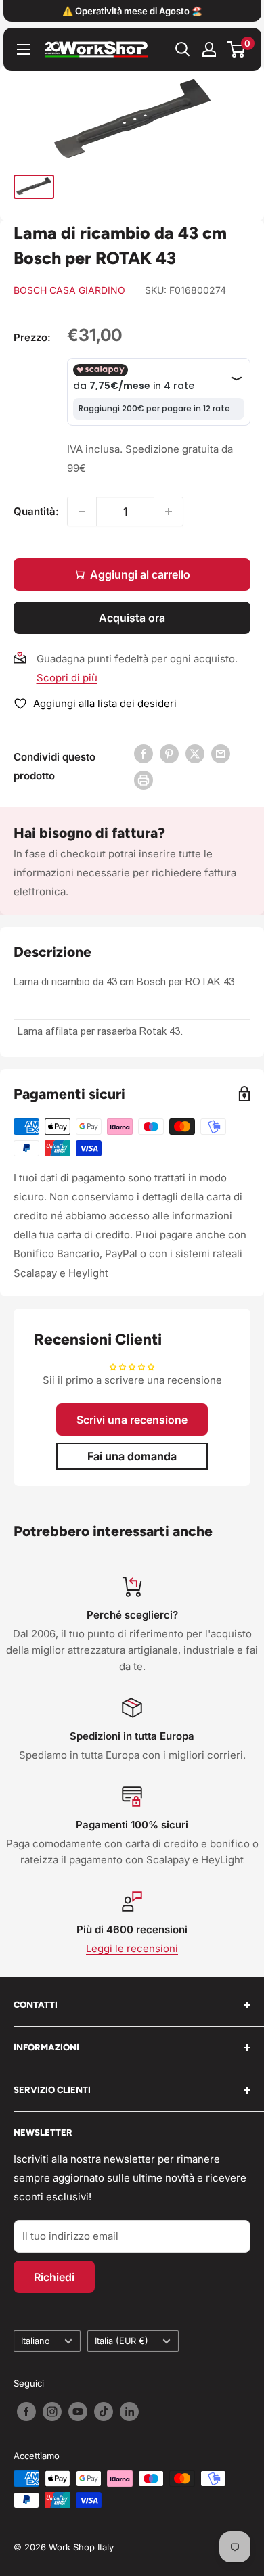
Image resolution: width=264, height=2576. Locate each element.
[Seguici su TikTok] (104, 2412)
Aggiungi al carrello (140, 574)
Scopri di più (67, 678)
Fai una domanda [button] (132, 1456)
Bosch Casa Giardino (69, 290)
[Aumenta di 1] (169, 512)
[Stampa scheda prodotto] (144, 780)
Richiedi (54, 2277)
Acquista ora (132, 618)
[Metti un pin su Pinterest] (169, 753)
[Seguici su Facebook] (26, 2412)
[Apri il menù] (24, 49)
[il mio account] (209, 49)
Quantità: (36, 511)
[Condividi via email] (221, 753)
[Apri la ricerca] (183, 49)
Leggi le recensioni (132, 1948)
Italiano (36, 2341)
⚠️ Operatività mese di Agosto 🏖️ (132, 11)
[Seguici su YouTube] (78, 2412)
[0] (237, 49)
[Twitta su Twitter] (195, 753)
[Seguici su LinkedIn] (129, 2412)
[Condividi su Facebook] (144, 753)
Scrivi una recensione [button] (132, 1420)
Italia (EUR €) (122, 2341)
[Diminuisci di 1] (82, 512)
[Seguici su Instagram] (52, 2412)
